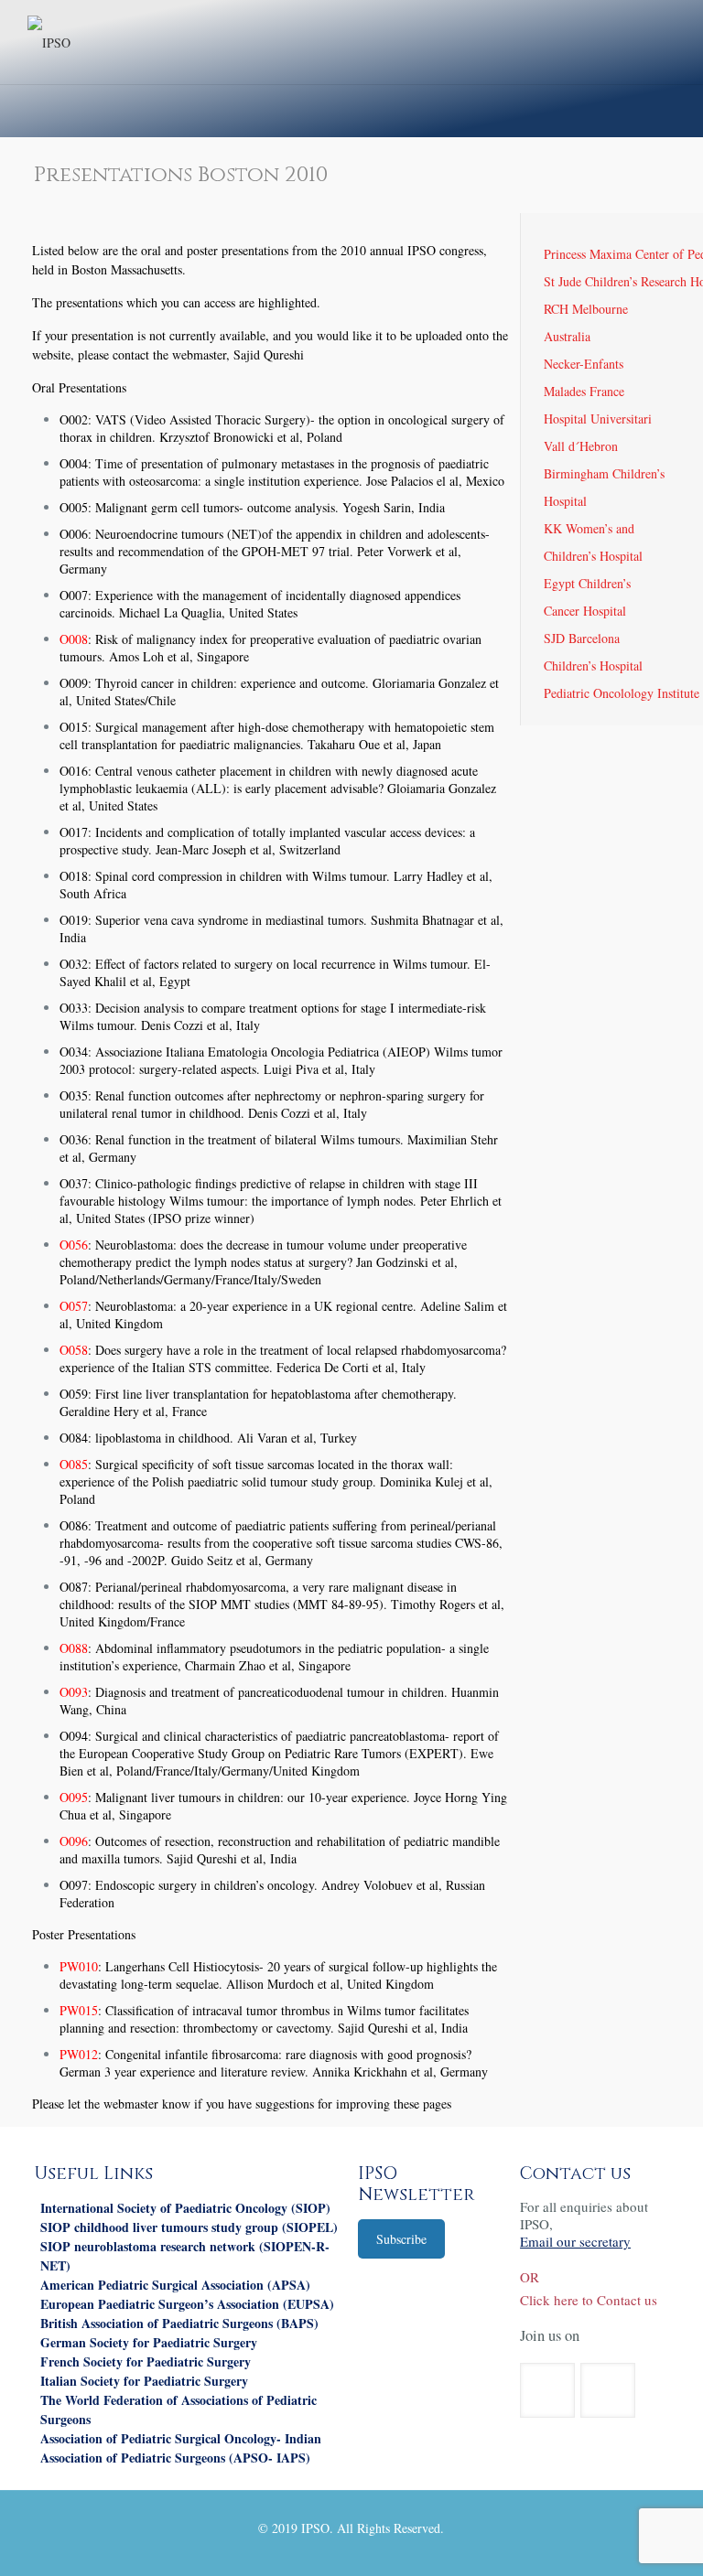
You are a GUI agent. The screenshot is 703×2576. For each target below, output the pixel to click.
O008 (74, 639)
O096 (74, 1841)
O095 (74, 1797)
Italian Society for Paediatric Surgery (144, 2381)
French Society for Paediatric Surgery (146, 2361)
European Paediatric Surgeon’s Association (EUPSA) (187, 2304)
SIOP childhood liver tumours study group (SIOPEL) (189, 2227)
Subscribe (401, 2239)
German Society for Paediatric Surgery (149, 2342)
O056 (74, 1245)
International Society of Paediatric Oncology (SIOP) (185, 2208)
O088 (74, 1648)
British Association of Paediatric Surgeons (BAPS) (179, 2323)
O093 (74, 1692)
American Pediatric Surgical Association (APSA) (175, 2285)
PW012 (79, 2054)
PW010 (79, 1966)
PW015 (79, 2010)
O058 (74, 1350)
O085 (74, 1464)
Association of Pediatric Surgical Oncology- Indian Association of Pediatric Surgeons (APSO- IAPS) (181, 2448)
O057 (74, 1306)
